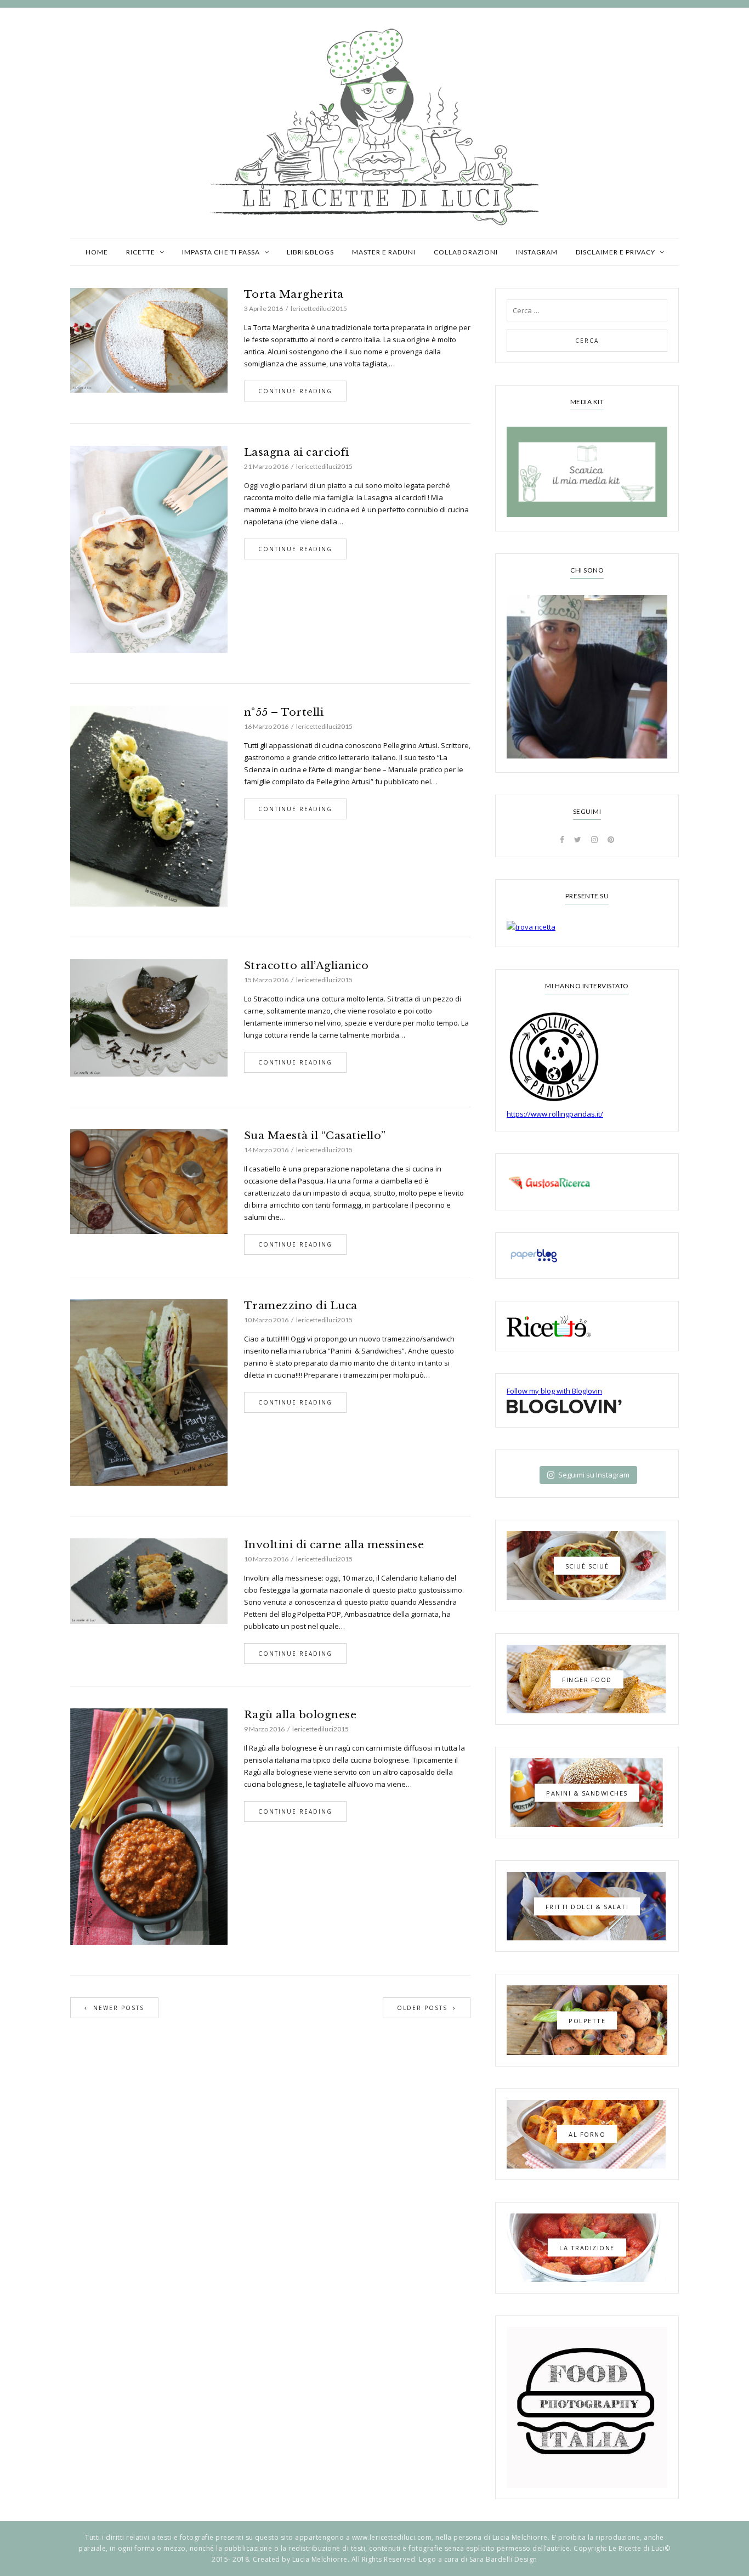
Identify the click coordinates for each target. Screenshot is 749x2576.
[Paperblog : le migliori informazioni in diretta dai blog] (587, 1256)
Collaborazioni (466, 252)
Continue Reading (295, 391)
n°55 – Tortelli (284, 712)
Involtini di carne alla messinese (334, 1545)
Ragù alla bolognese (300, 1715)
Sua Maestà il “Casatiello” (315, 1136)
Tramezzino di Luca (301, 1306)
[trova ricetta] (587, 927)
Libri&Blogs (310, 252)
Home (97, 252)
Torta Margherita (294, 294)
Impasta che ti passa (221, 252)
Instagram (537, 252)
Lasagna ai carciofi (297, 452)
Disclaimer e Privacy (615, 252)
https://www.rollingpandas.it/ (555, 1114)
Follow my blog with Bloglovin (554, 1391)
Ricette (141, 252)
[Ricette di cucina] (587, 1182)
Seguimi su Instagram (594, 1475)
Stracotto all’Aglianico (307, 966)
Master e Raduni (384, 252)
